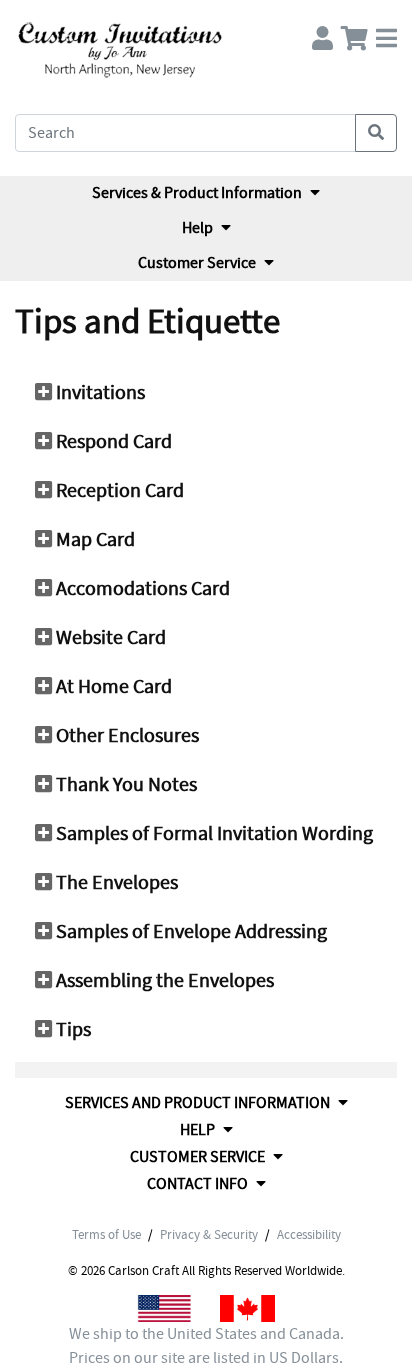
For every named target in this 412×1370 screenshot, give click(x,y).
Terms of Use (106, 1235)
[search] (376, 133)
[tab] (206, 393)
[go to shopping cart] (354, 33)
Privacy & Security (209, 1235)
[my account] (322, 33)
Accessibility (309, 1235)
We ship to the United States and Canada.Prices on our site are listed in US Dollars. (206, 1346)
